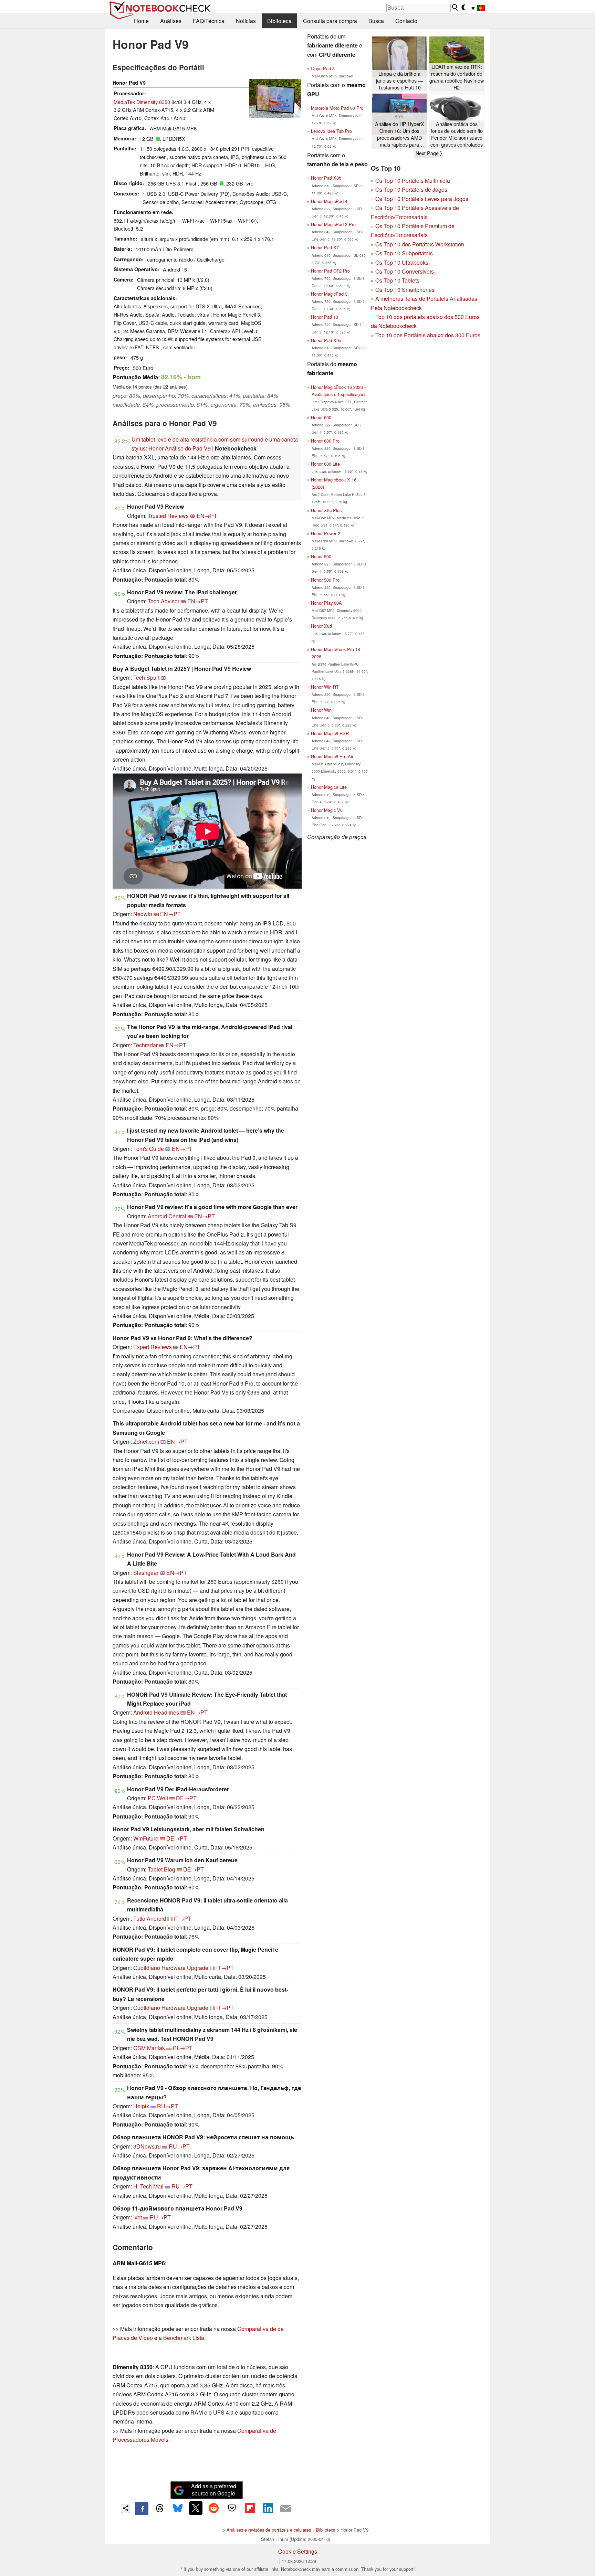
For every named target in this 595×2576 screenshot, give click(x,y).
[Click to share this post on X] (196, 2508)
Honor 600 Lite (325, 464)
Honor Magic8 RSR (330, 733)
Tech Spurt (146, 677)
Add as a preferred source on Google (214, 2490)
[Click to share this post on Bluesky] (178, 2509)
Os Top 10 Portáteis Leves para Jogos (422, 199)
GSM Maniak (149, 2048)
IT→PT (183, 1918)
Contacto (406, 21)
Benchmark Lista (184, 2338)
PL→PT (183, 2048)
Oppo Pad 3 (323, 68)
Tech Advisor (164, 601)
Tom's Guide (149, 1149)
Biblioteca (279, 21)
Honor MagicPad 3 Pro (333, 224)
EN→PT (207, 516)
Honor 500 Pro (325, 580)
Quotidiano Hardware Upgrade (171, 1968)
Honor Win (321, 710)
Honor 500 (321, 556)
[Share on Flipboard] (250, 2508)
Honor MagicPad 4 (329, 201)
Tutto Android (150, 1918)
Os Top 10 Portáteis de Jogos (411, 189)
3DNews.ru (147, 2146)
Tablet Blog (161, 1869)
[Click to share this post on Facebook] (142, 2509)
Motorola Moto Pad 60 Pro (337, 108)
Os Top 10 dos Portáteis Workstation (420, 244)
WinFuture (146, 1838)
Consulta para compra (330, 21)
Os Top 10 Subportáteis (404, 253)
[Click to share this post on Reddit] (214, 2508)
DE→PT (186, 1798)
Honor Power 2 (326, 533)
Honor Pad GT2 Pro (330, 271)
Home (141, 21)
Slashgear (146, 1573)
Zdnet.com (146, 1441)
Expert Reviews (153, 1347)
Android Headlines (156, 1712)
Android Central (167, 1216)
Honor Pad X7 (325, 247)
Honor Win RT (325, 687)
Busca (376, 21)
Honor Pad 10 (325, 317)
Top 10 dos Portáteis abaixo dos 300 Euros (428, 335)
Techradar (145, 1045)
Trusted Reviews (168, 516)
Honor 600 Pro (325, 441)
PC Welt (158, 1798)
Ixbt (138, 2217)
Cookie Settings (298, 2551)
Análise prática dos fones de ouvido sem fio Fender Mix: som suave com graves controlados (457, 134)
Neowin (143, 914)
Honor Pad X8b (326, 178)
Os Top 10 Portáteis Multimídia (413, 181)
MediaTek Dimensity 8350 (142, 102)
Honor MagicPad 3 (329, 294)
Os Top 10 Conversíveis (405, 271)
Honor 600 (321, 417)
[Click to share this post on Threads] (160, 2509)
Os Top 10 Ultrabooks (402, 262)
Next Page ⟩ (429, 153)
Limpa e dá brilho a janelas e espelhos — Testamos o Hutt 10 (399, 81)
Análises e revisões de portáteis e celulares (269, 2530)
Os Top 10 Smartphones (405, 290)
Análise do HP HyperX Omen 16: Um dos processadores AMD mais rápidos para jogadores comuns (400, 134)
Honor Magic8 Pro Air (332, 756)
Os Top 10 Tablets (397, 280)
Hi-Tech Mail (148, 2186)
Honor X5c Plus (326, 510)
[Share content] (126, 2508)
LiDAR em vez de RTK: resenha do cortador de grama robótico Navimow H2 (457, 77)
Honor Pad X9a (326, 340)
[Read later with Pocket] (232, 2508)
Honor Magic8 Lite (329, 787)
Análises (171, 21)
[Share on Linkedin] (268, 2508)
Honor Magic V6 (327, 810)
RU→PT (168, 2106)
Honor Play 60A (326, 603)
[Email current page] (286, 2509)
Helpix (141, 2106)
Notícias (246, 21)
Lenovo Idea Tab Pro (331, 131)
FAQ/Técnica (209, 21)
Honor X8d (321, 626)
